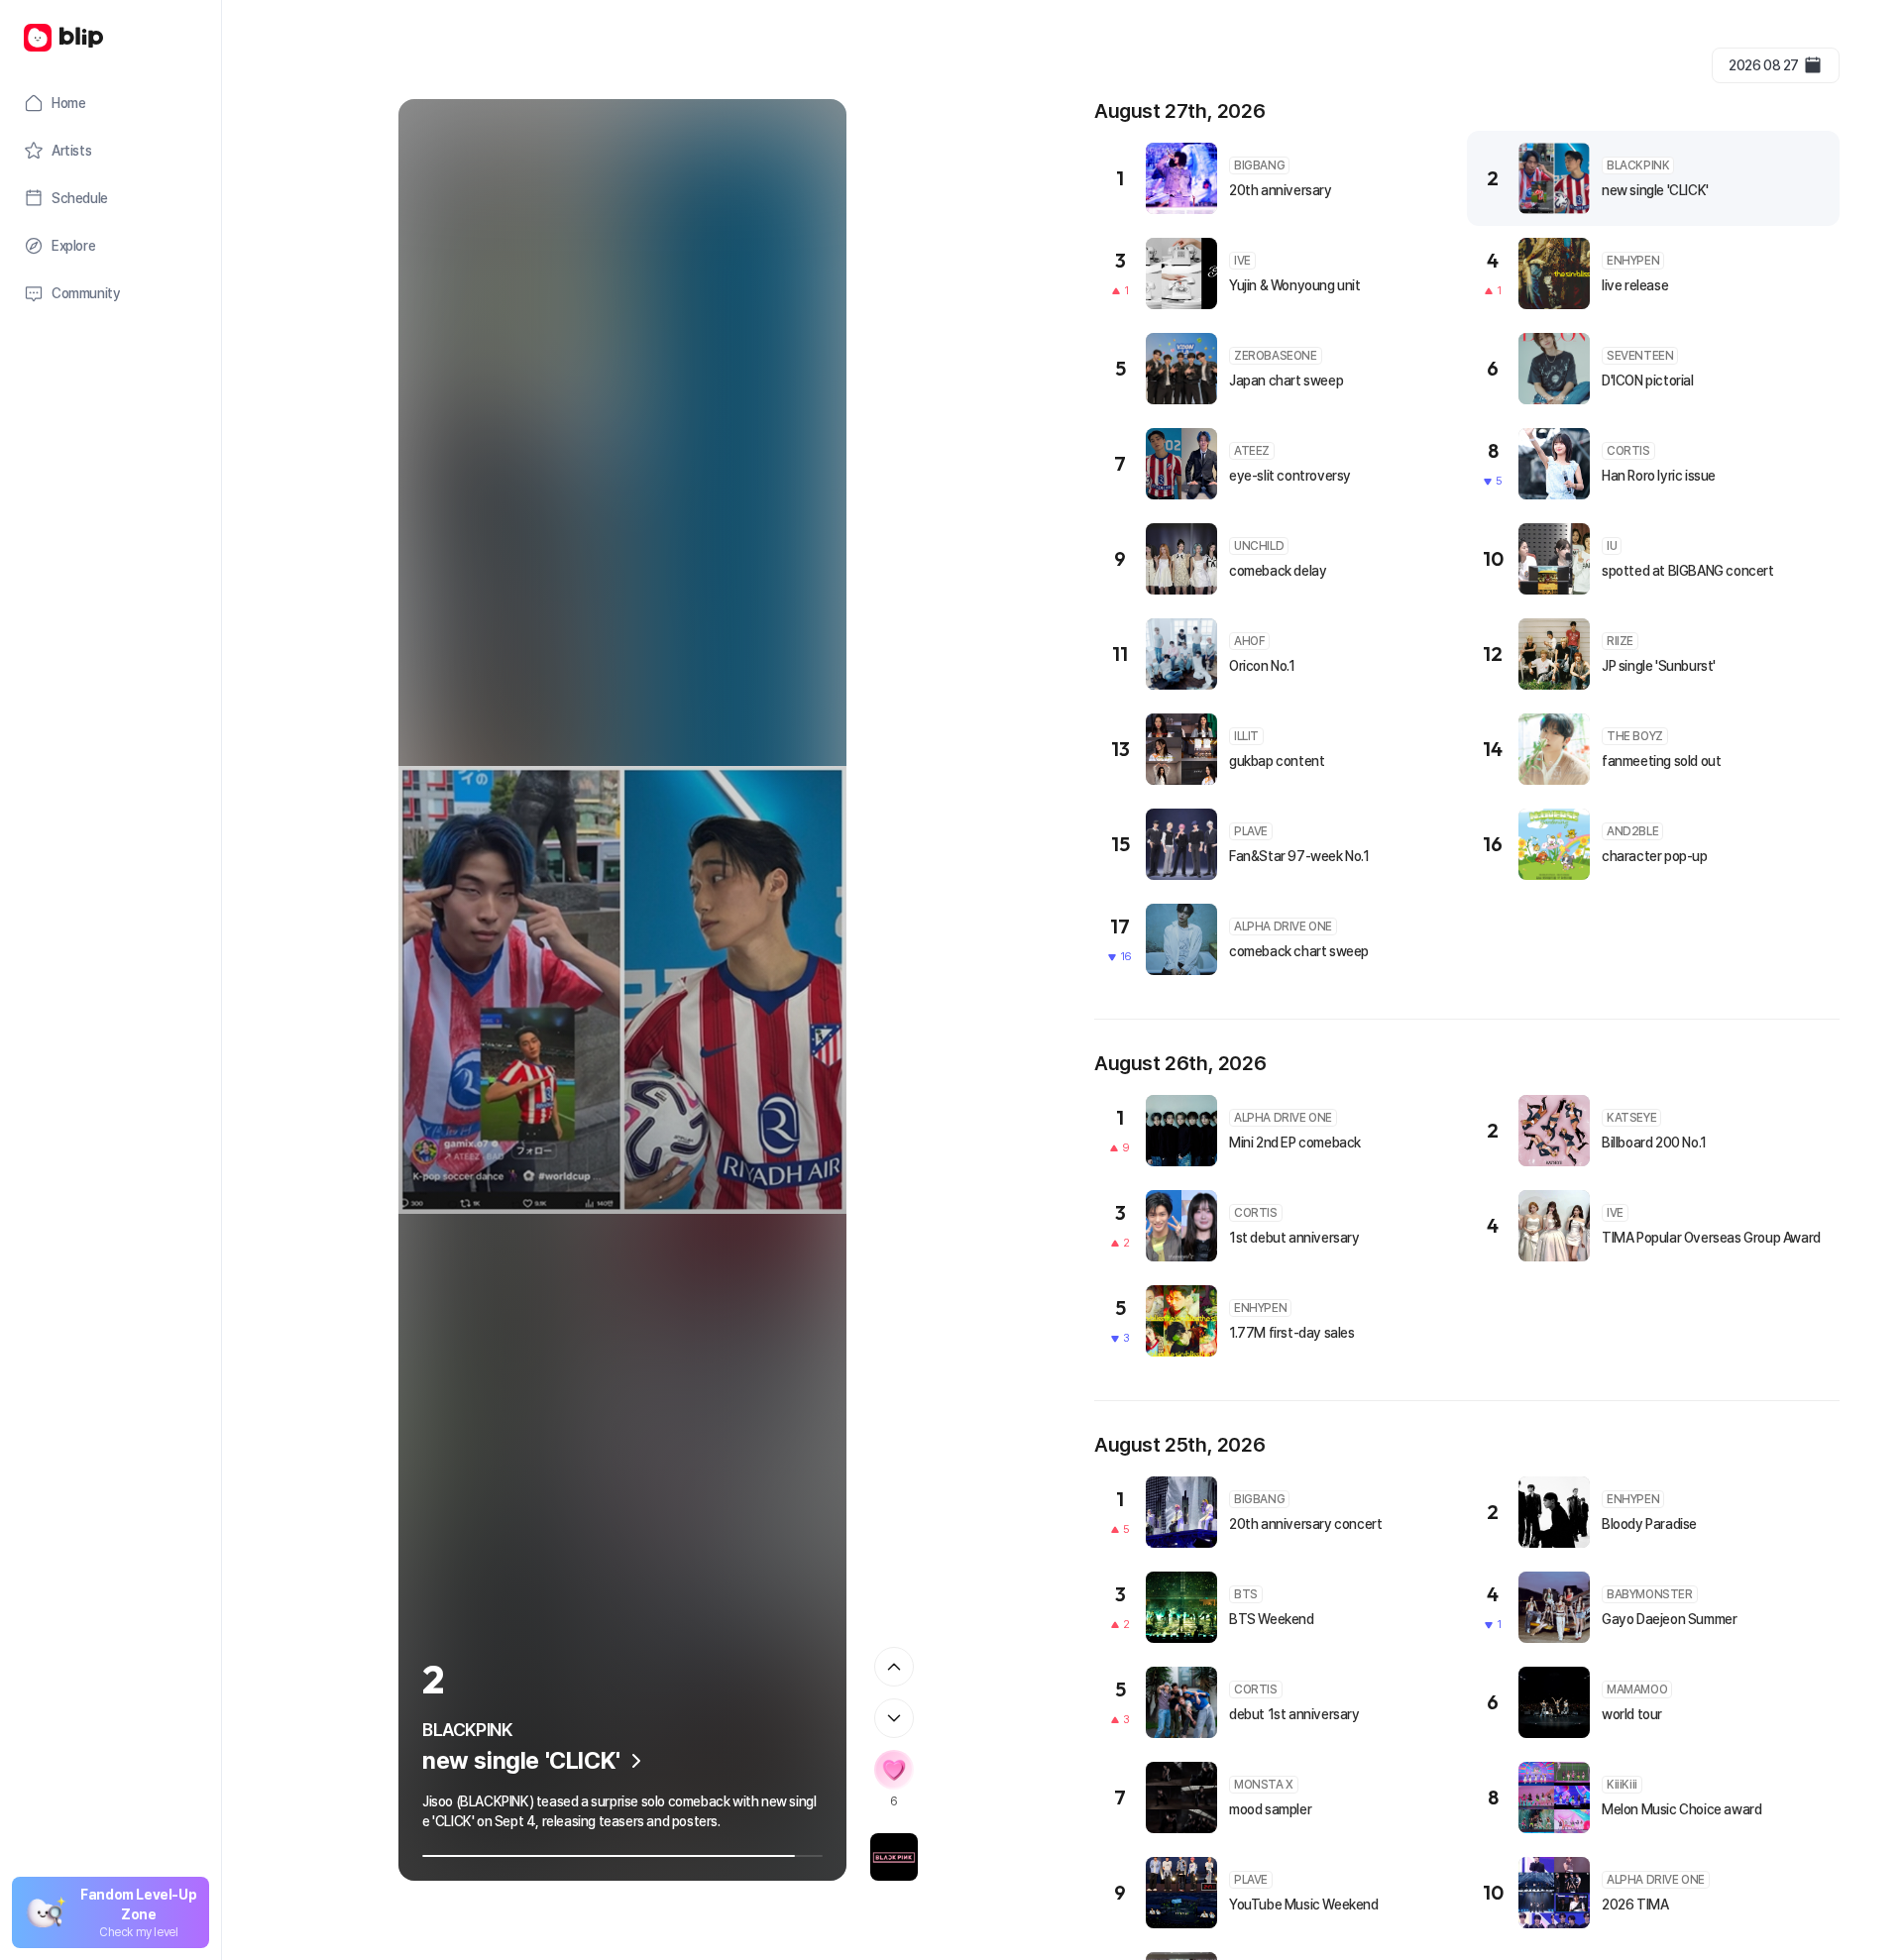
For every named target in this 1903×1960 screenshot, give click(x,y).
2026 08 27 (1764, 65)
